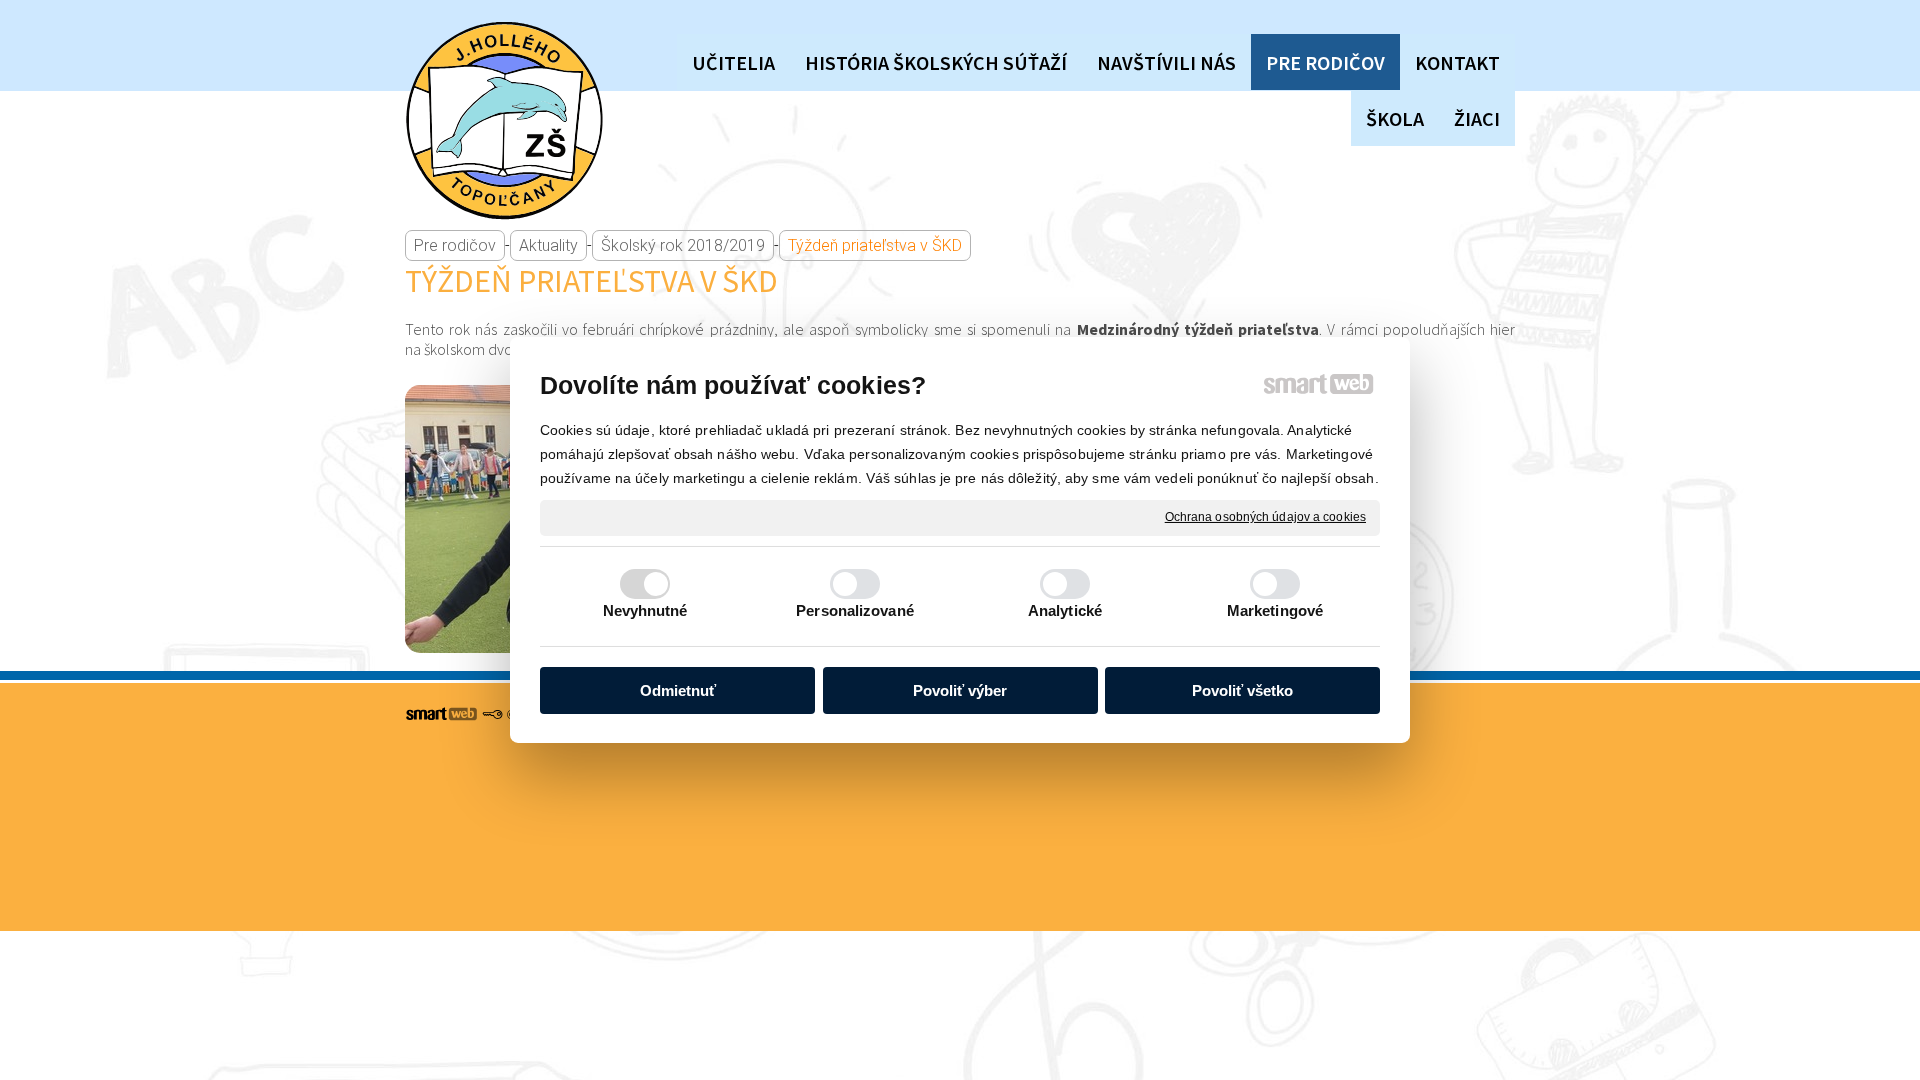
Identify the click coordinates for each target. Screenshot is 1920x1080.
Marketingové (1275, 610)
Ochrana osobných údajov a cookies (1265, 517)
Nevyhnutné (645, 610)
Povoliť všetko (1242, 690)
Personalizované (855, 610)
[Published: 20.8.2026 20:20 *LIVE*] (492, 715)
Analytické (1065, 610)
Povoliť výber (960, 690)
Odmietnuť (678, 690)
